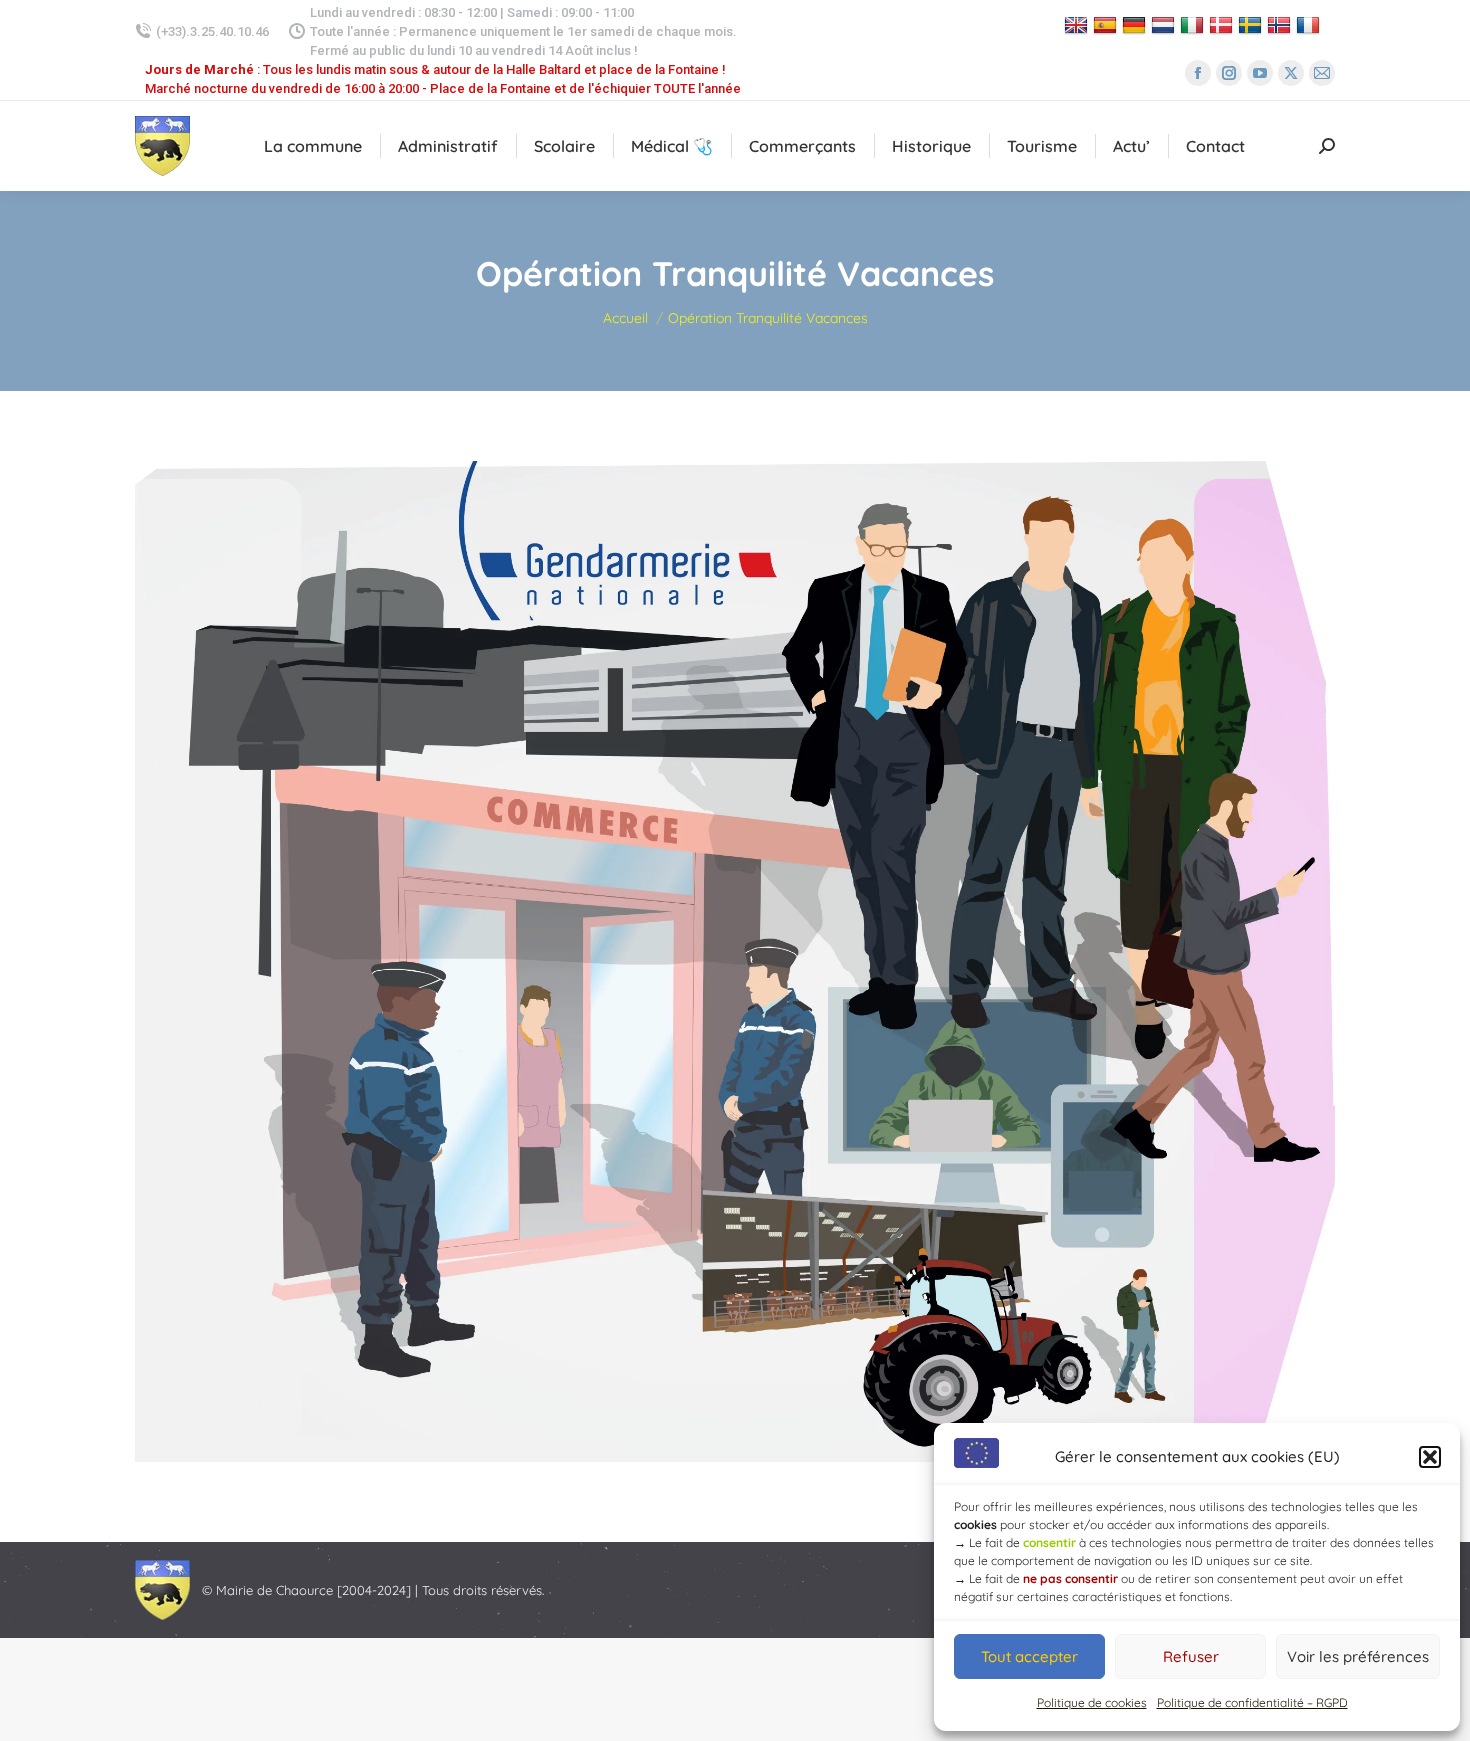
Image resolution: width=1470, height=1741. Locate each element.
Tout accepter (1029, 1656)
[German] (1136, 24)
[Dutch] (1165, 24)
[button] (1430, 1457)
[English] (1078, 24)
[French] (1310, 24)
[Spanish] (1107, 24)
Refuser (1191, 1656)
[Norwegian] (1281, 24)
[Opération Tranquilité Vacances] (735, 961)
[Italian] (1194, 24)
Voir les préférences (1358, 1656)
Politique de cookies (1092, 1702)
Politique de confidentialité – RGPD (1252, 1702)
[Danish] (1223, 24)
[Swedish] (1252, 24)
